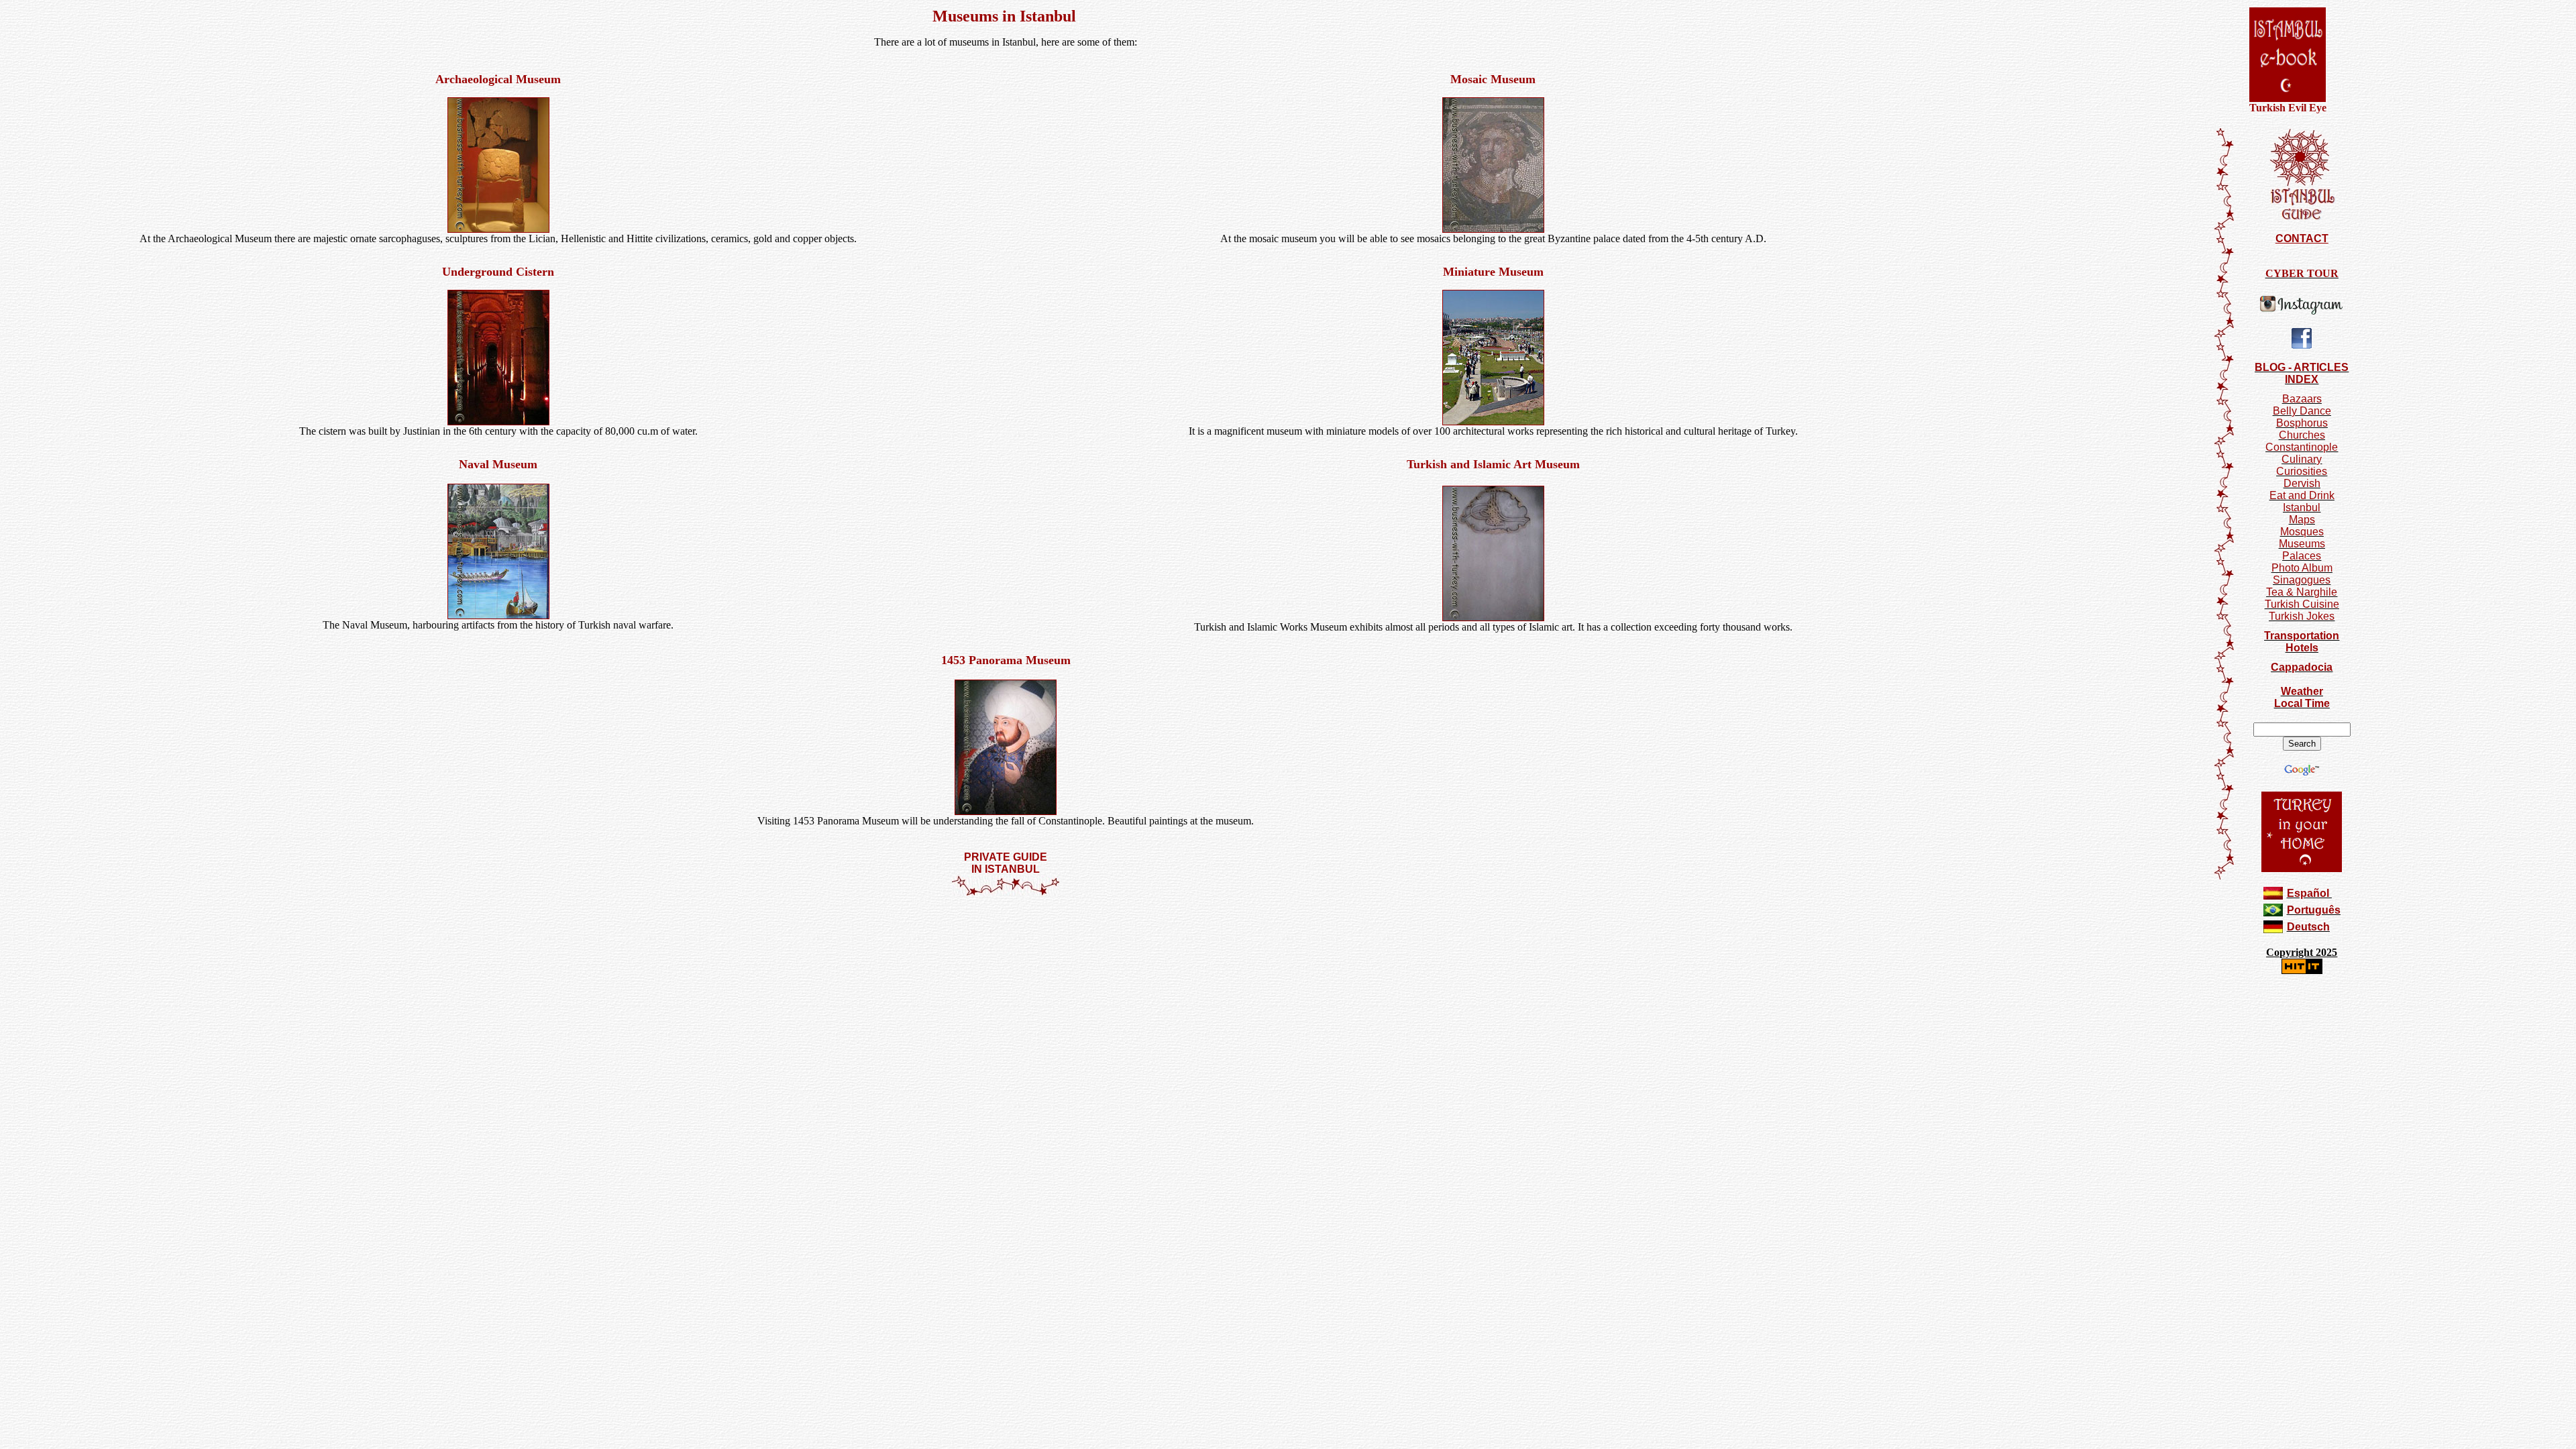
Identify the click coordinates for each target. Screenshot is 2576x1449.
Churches (2302, 435)
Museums (2302, 544)
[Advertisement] (1006, 936)
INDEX (2302, 379)
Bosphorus (2302, 423)
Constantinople (2302, 447)
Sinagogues (2302, 580)
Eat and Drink (2302, 495)
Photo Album (2302, 568)
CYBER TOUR (2302, 273)
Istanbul (2302, 507)
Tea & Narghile (2302, 592)
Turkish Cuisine (2302, 604)
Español (2308, 893)
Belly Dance (2302, 411)
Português (2314, 910)
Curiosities (2302, 471)
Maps (2302, 520)
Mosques (2302, 532)
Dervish (2302, 483)
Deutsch (2308, 927)
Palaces (2302, 556)
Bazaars (2302, 399)
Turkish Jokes (2302, 616)
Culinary (2302, 459)
